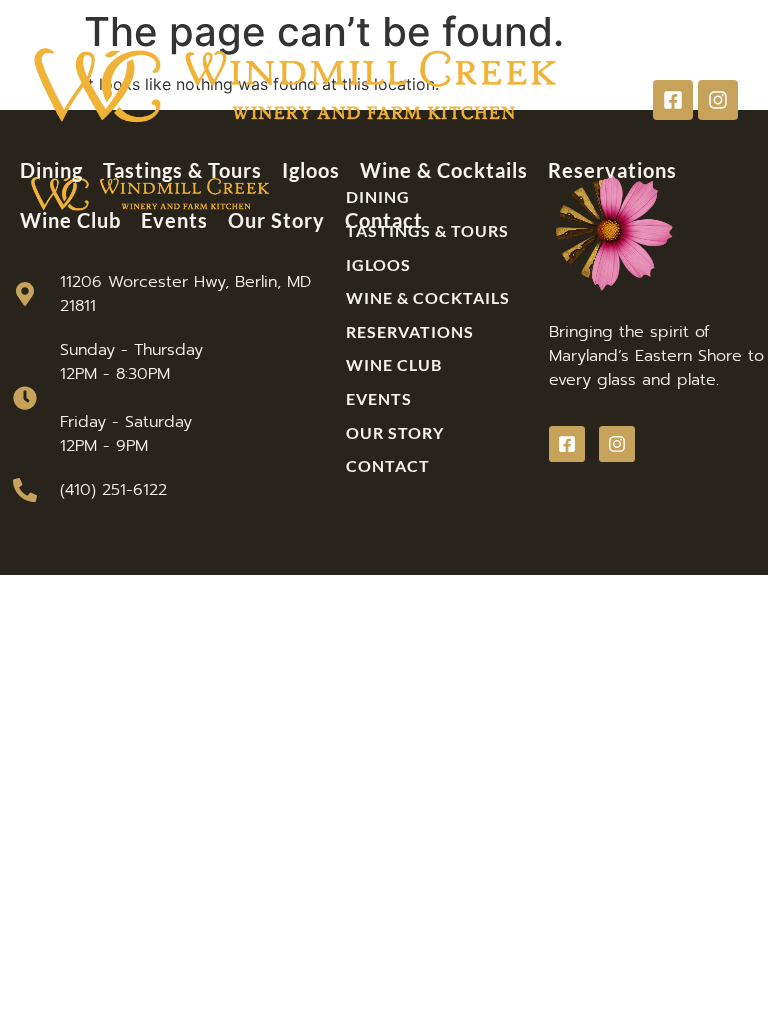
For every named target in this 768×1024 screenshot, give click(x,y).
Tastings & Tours (182, 170)
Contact (384, 220)
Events (174, 220)
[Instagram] (718, 100)
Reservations (612, 170)
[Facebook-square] (673, 100)
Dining (51, 170)
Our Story (276, 220)
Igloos (311, 170)
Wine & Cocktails (444, 170)
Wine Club (70, 220)
